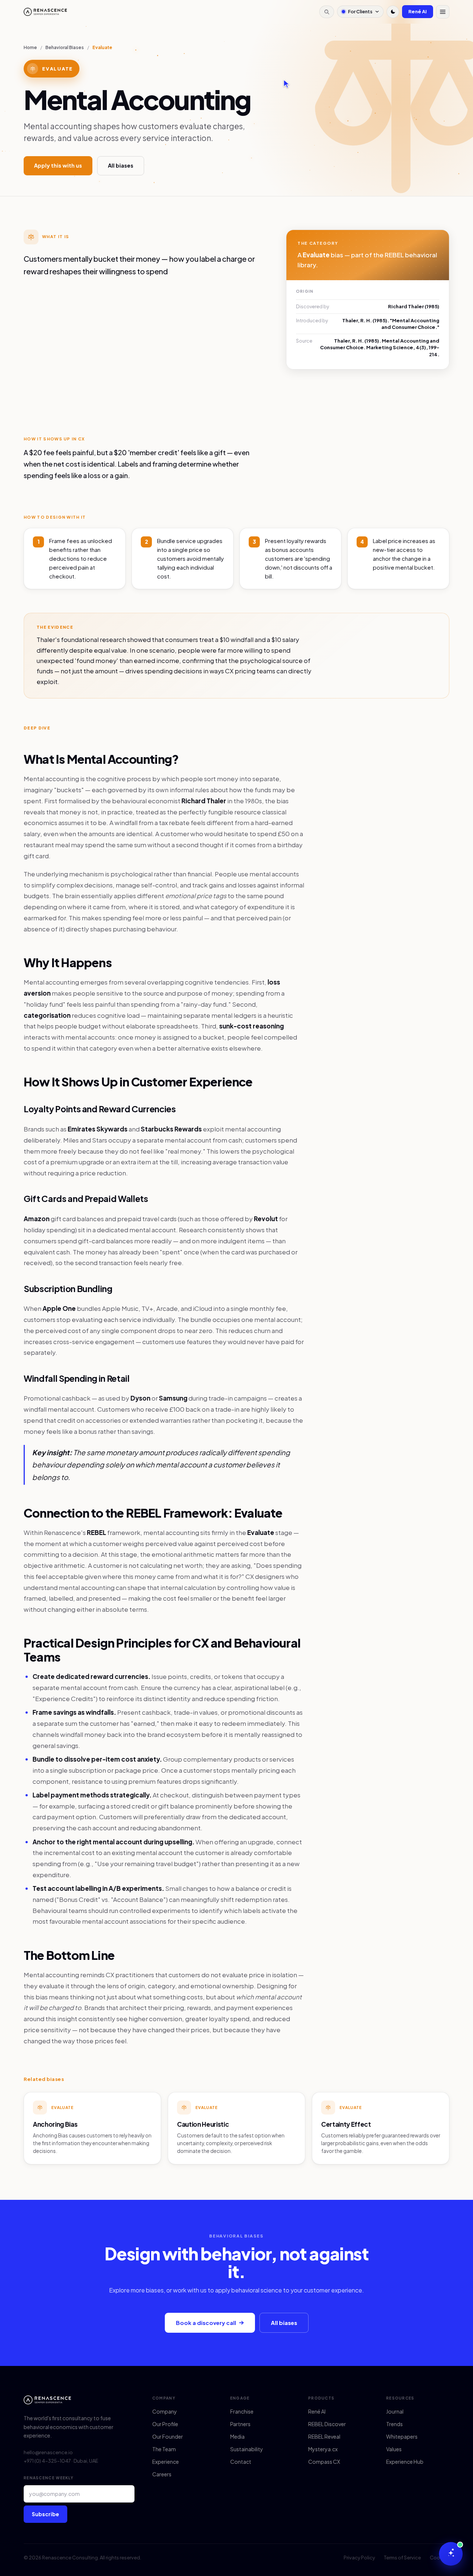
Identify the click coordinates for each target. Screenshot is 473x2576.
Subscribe (45, 2514)
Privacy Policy (359, 2558)
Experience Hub (405, 2462)
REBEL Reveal (324, 2436)
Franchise (242, 2411)
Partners (240, 2424)
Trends (394, 2424)
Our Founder (168, 2436)
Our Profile (165, 2424)
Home (30, 47)
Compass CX (324, 2462)
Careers (162, 2474)
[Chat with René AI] (451, 2554)
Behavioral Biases (65, 47)
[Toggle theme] (393, 12)
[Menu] (443, 12)
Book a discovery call (206, 2323)
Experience (166, 2462)
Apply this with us (58, 165)
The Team (164, 2449)
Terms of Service (402, 2558)
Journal (395, 2411)
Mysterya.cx (323, 2449)
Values (394, 2449)
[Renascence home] (45, 12)
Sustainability (247, 2449)
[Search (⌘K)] (327, 12)
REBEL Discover (327, 2424)
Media (237, 2436)
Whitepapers (402, 2436)
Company (165, 2411)
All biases (121, 165)
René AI (418, 11)
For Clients (360, 11)
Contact (241, 2462)
